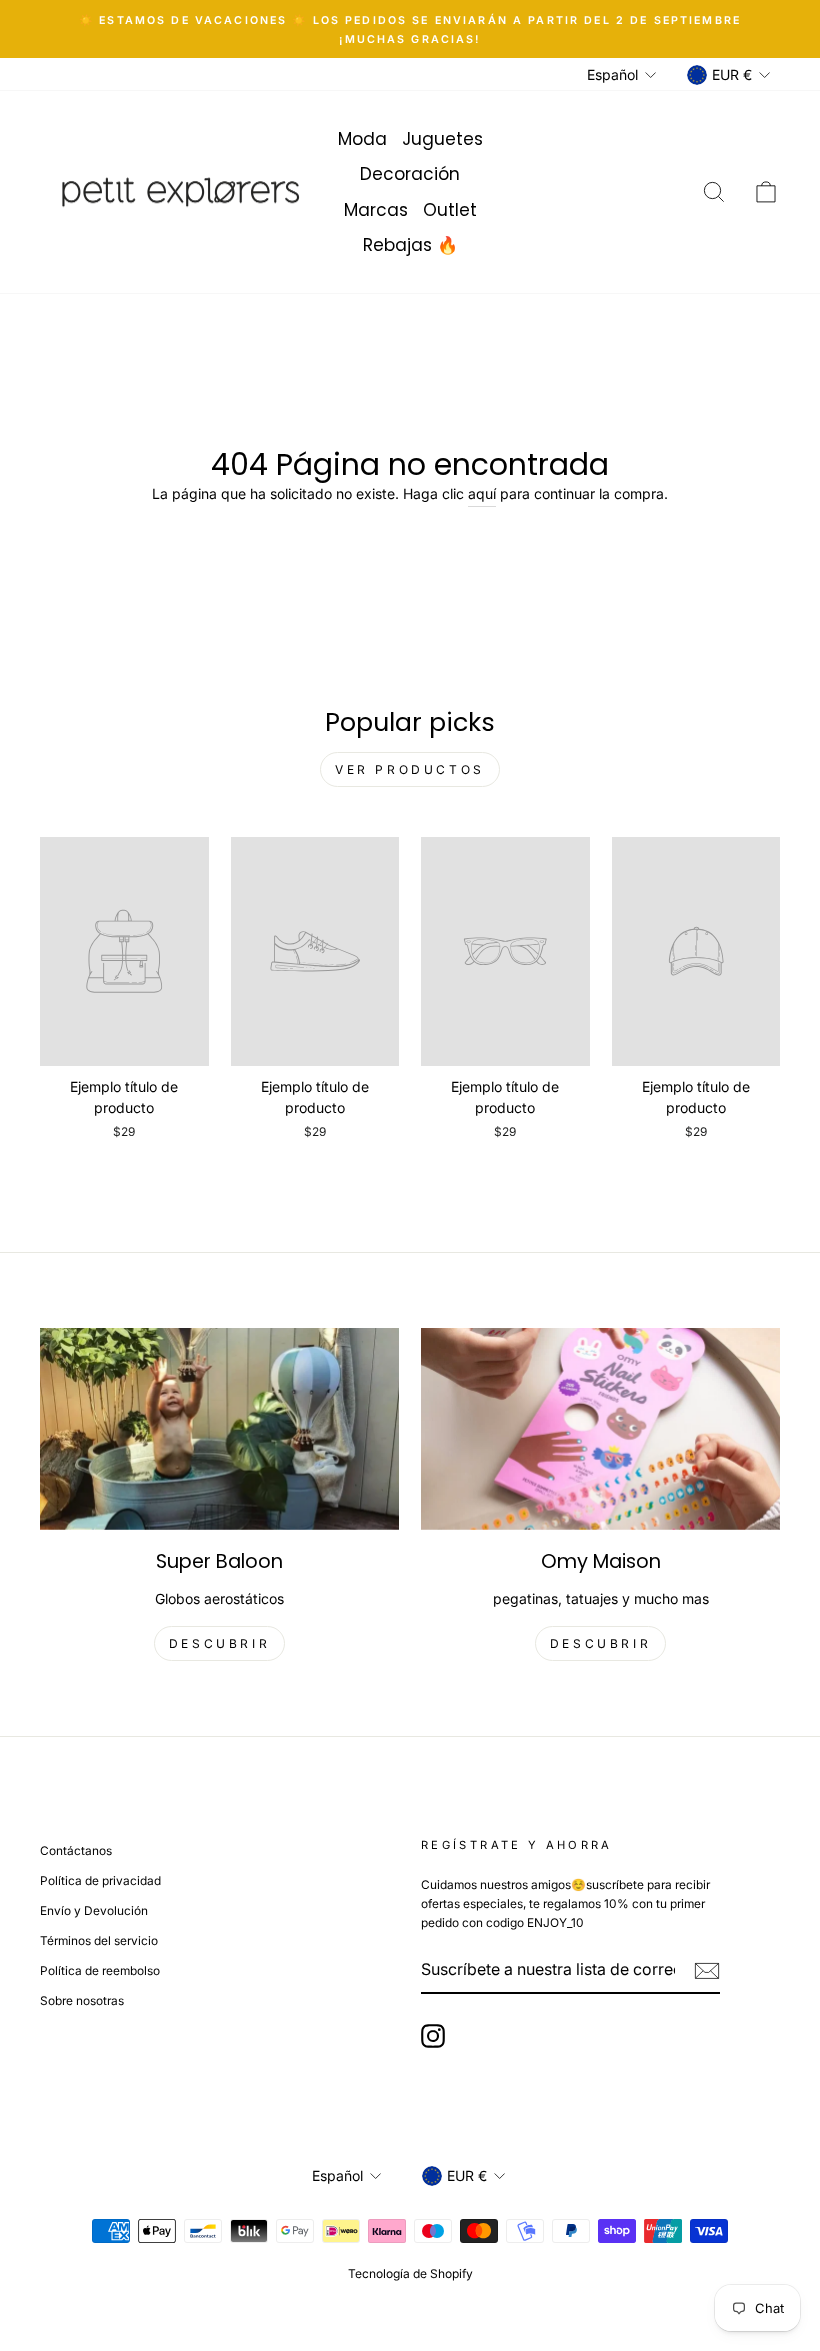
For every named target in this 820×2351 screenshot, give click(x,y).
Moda (362, 139)
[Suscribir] (707, 1970)
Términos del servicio (99, 1940)
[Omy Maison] (600, 1429)
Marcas (376, 210)
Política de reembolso (100, 1970)
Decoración (410, 174)
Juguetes (442, 139)
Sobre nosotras (82, 2000)
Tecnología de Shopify (410, 2273)
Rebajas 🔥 (410, 245)
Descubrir (600, 1643)
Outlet (450, 210)
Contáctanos (76, 1850)
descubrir (219, 1643)
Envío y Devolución (94, 1910)
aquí (482, 493)
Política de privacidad (100, 1880)
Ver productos (410, 769)
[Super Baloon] (219, 1429)
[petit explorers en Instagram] (433, 2036)
